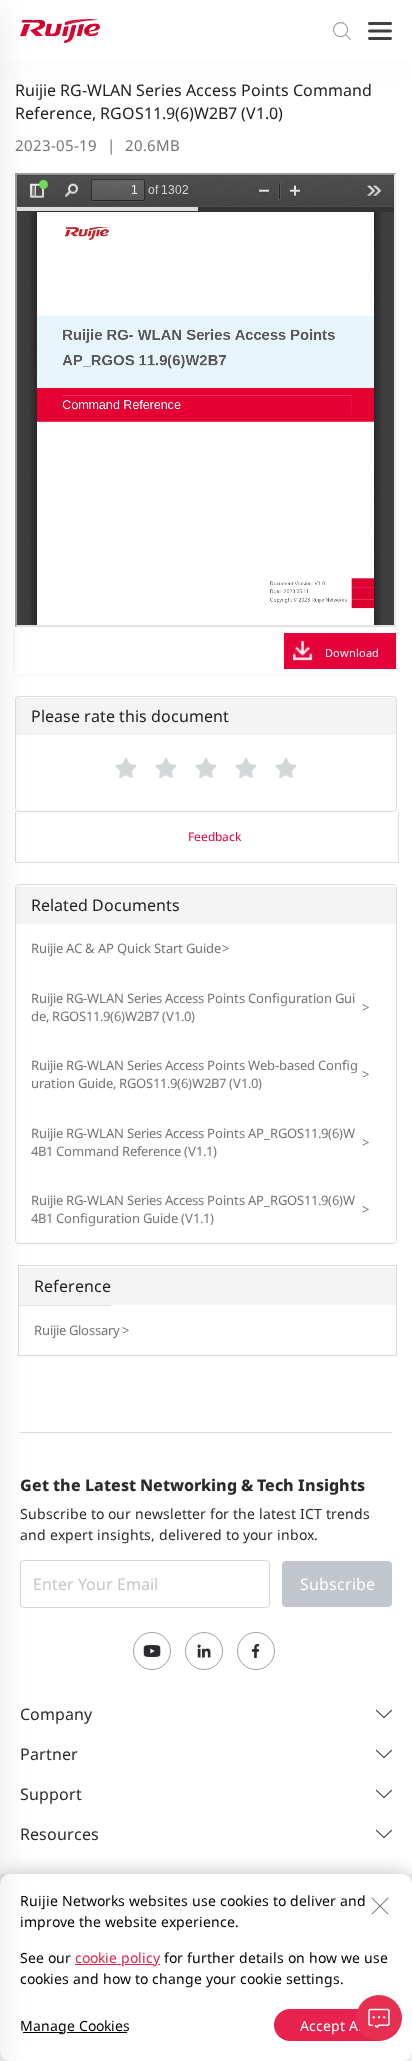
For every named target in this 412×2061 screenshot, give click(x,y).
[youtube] (152, 1651)
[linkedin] (204, 1651)
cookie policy (117, 1957)
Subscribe (337, 1584)
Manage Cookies (75, 2025)
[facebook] (256, 1651)
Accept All (333, 2025)
